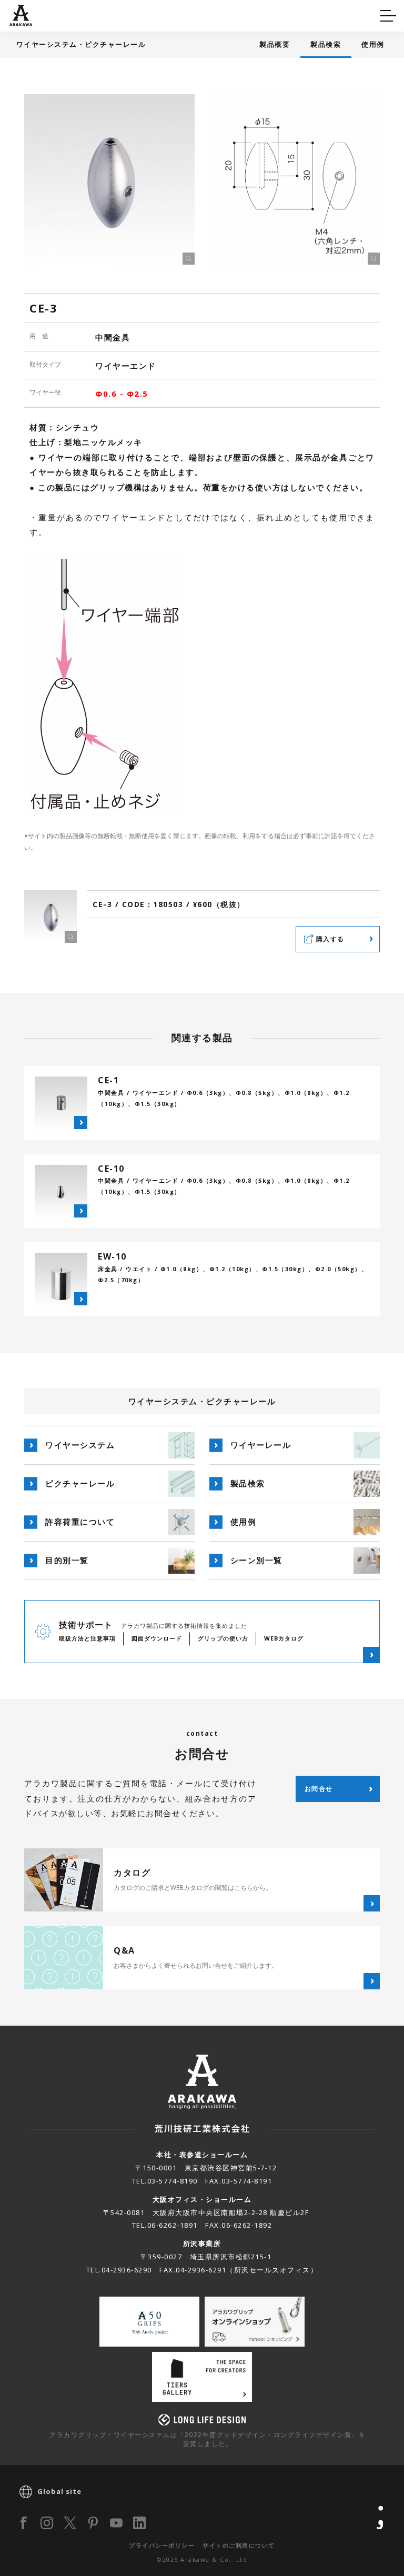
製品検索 (326, 44)
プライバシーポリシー (162, 2545)
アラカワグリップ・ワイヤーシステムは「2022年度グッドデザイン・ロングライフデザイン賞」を (208, 2439)
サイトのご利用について (239, 2545)
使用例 (373, 44)
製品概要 (275, 44)
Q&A (28, 14)
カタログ (235, 14)
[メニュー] (388, 16)
